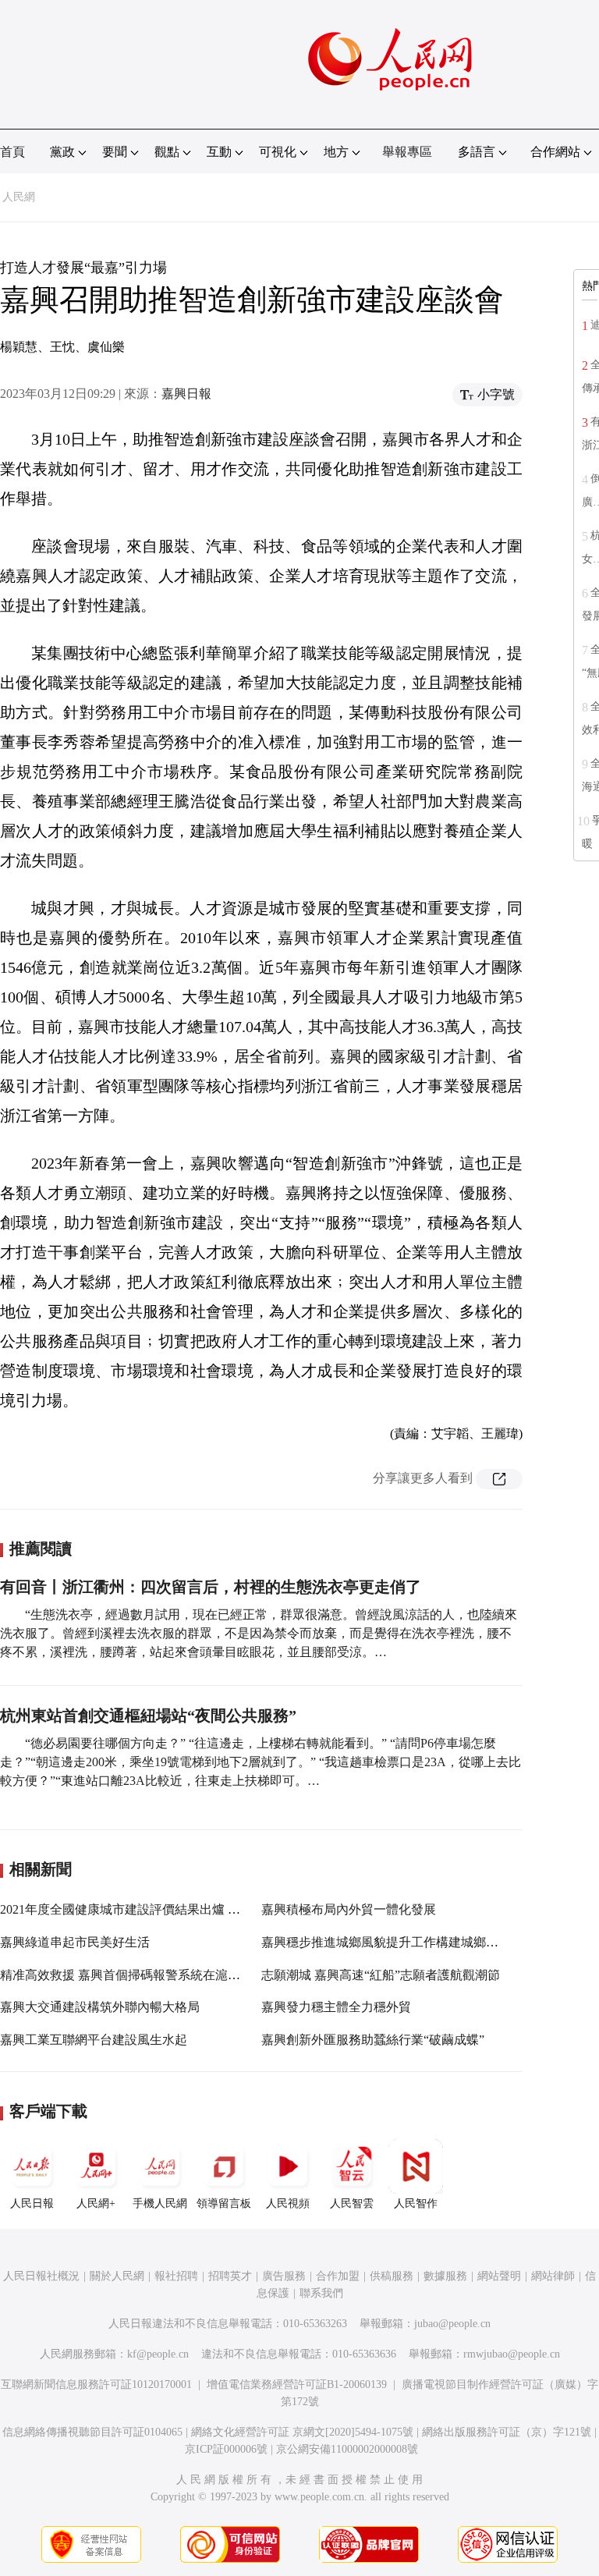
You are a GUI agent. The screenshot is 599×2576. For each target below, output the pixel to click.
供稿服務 (392, 2276)
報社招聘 (176, 2276)
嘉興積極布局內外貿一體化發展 (349, 1909)
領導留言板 (224, 2203)
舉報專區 (407, 152)
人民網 (19, 197)
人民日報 (32, 2203)
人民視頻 (288, 2203)
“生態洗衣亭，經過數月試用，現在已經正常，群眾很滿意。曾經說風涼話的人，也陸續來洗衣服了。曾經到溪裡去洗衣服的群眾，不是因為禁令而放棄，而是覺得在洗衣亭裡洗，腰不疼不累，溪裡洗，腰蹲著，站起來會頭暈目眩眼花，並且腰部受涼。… (259, 1633)
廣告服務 (284, 2276)
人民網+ (96, 2203)
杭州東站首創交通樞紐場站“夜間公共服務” (148, 1716)
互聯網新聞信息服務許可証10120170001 (96, 2384)
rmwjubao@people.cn (512, 2354)
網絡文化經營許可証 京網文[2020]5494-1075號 (302, 2432)
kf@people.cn (158, 2354)
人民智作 (416, 2203)
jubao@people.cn (452, 2324)
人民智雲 (352, 2203)
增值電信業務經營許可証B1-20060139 (297, 2384)
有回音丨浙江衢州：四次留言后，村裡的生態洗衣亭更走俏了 (211, 1587)
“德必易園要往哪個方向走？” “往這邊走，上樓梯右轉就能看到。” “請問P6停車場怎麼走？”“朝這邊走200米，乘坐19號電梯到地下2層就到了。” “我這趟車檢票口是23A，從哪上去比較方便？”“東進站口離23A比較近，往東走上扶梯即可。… (261, 1762)
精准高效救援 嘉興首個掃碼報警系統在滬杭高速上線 (145, 1975)
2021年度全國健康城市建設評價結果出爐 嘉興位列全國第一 (164, 1909)
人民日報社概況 (41, 2276)
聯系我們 (321, 2293)
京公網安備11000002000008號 (347, 2449)
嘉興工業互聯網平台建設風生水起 (94, 2040)
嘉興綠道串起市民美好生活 (75, 1942)
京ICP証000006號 (226, 2449)
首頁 (12, 152)
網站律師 (553, 2276)
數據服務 (445, 2276)
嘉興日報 (186, 394)
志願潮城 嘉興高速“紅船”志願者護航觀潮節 (381, 1975)
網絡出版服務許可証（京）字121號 (507, 2432)
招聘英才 (230, 2276)
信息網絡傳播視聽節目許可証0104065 (92, 2432)
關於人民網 (117, 2276)
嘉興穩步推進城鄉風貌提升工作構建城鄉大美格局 (399, 1942)
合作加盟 (338, 2276)
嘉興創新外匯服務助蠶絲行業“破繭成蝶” (373, 2040)
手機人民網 (160, 2203)
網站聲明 (499, 2276)
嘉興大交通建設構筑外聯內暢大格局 (100, 2007)
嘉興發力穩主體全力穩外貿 (336, 2007)
